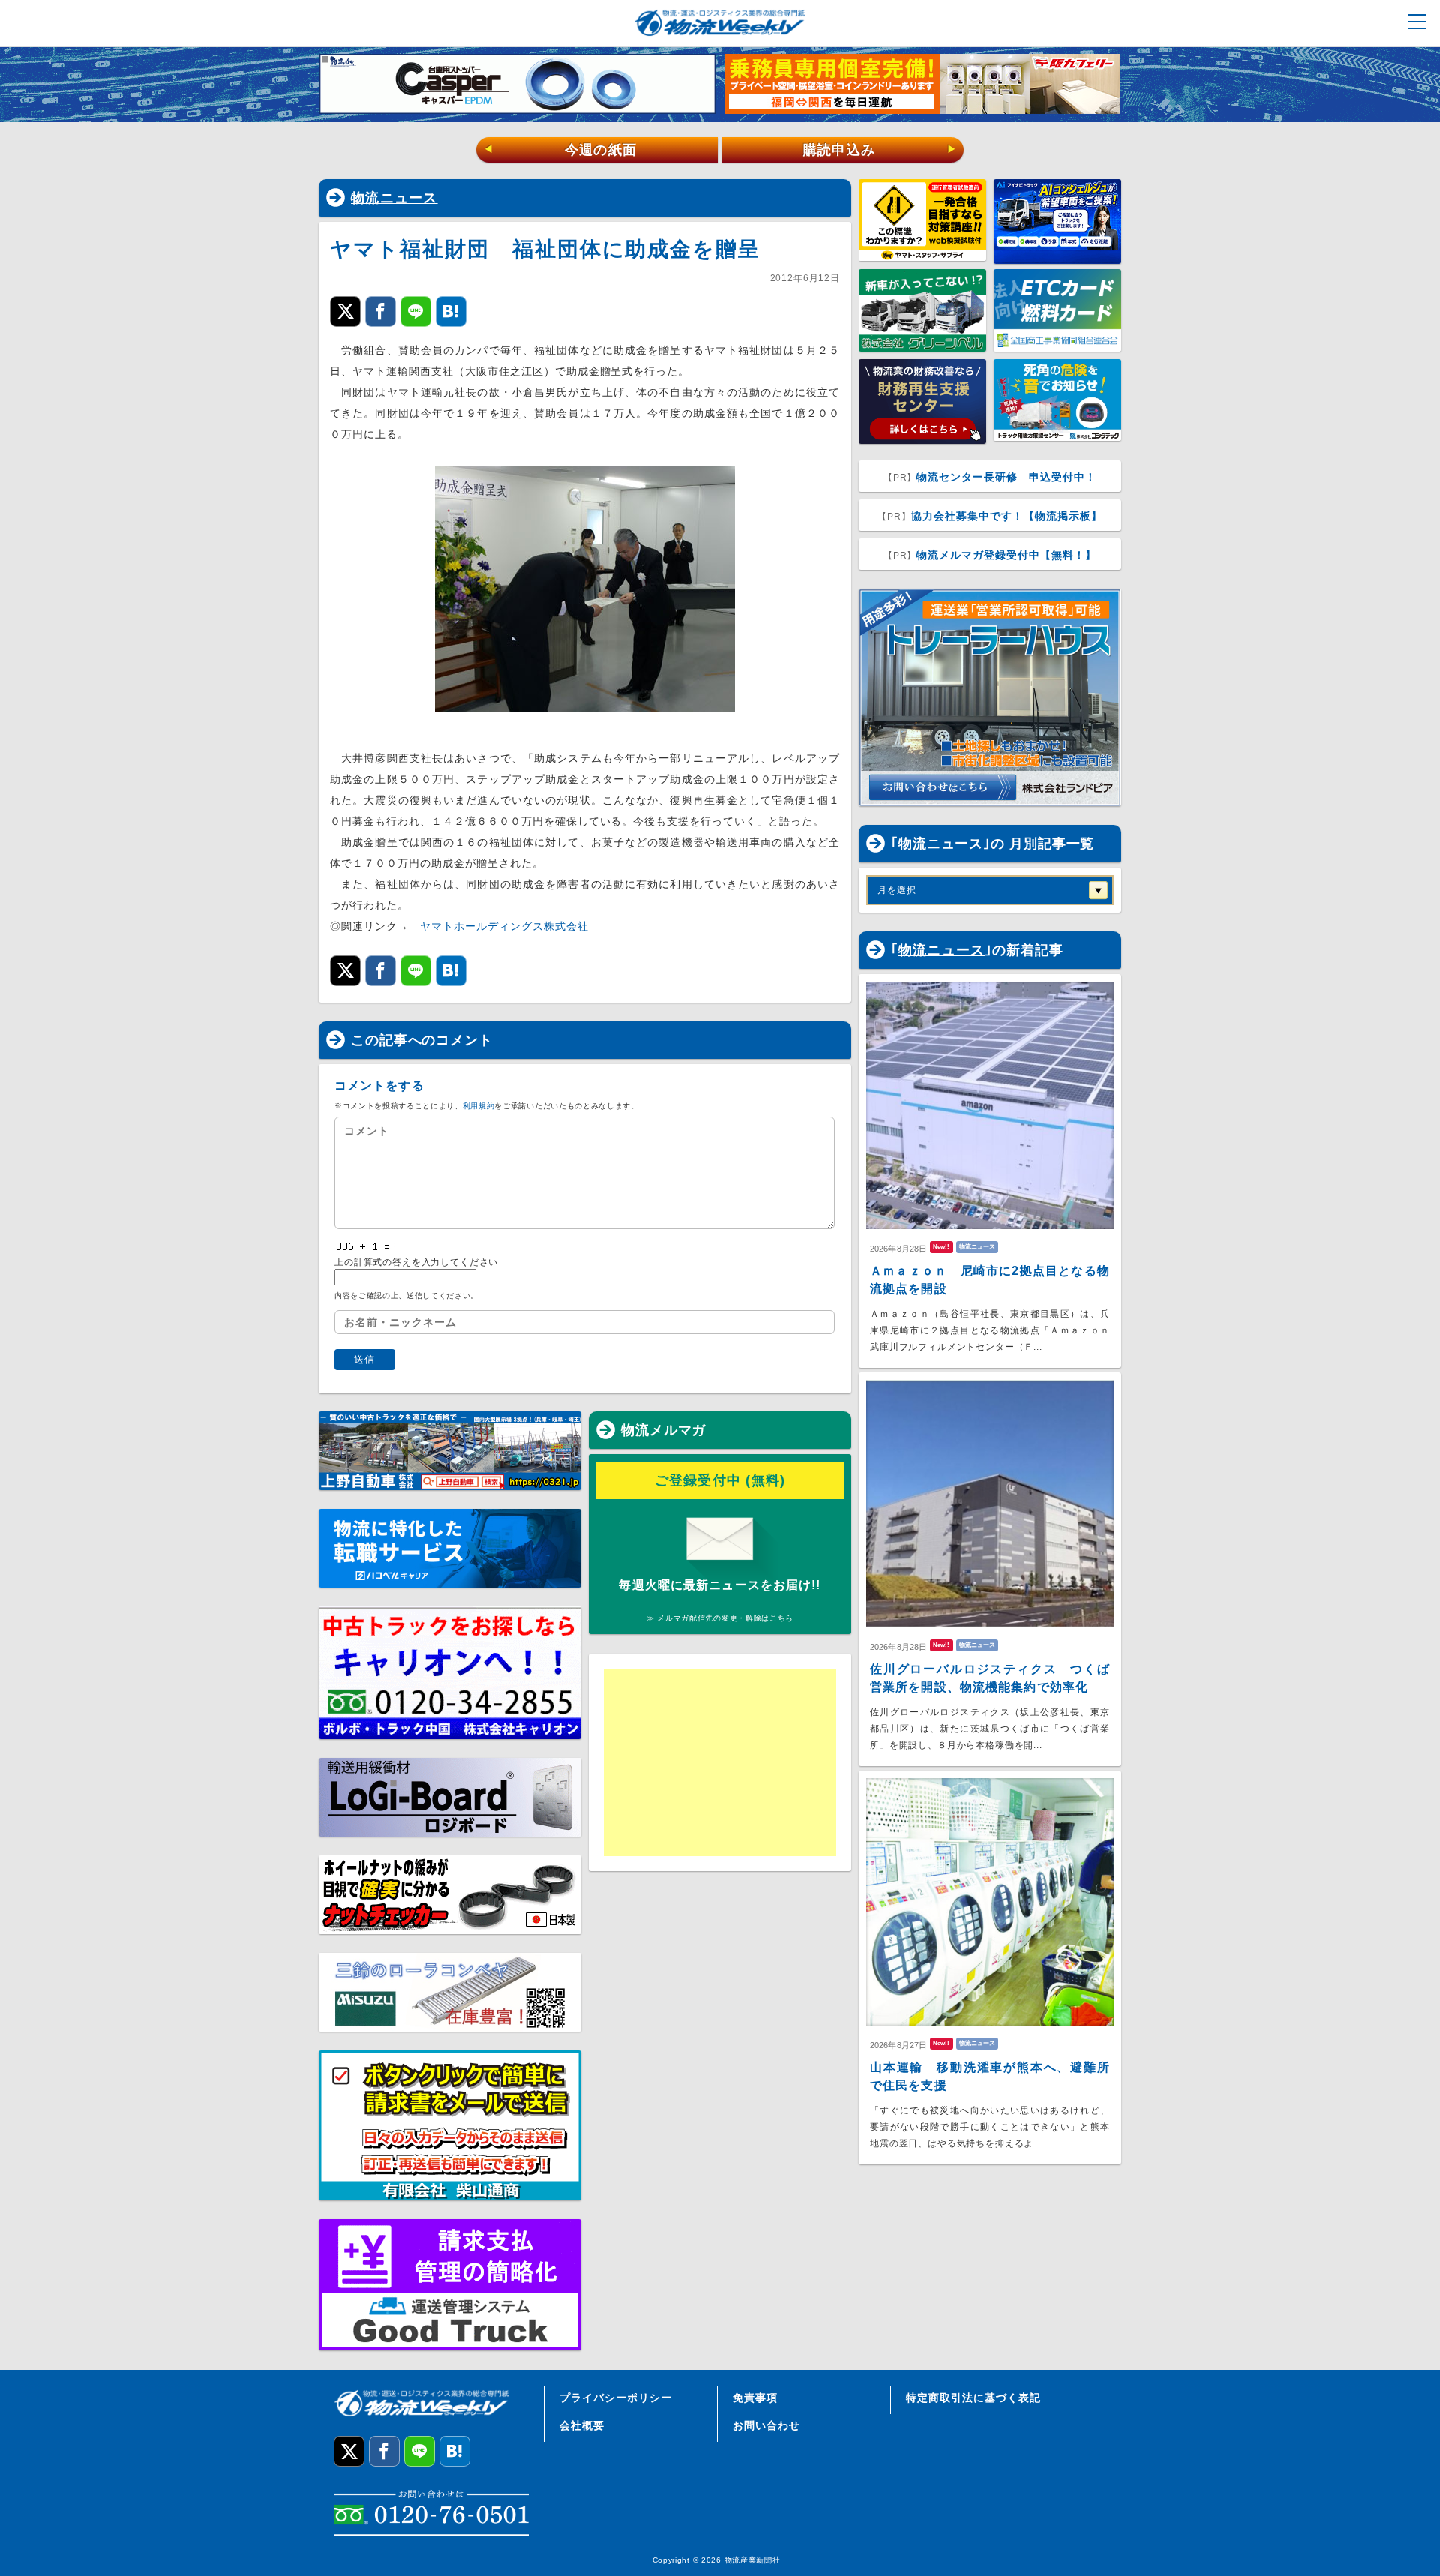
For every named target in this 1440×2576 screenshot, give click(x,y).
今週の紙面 (560, 150)
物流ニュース (394, 198)
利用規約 (479, 1106)
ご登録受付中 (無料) (720, 1480)
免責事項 (755, 2398)
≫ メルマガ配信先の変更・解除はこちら (720, 1618)
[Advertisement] (720, 1762)
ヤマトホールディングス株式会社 (504, 926)
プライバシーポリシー (616, 2398)
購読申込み (880, 150)
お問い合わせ (766, 2425)
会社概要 (582, 2425)
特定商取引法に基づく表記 (973, 2398)
